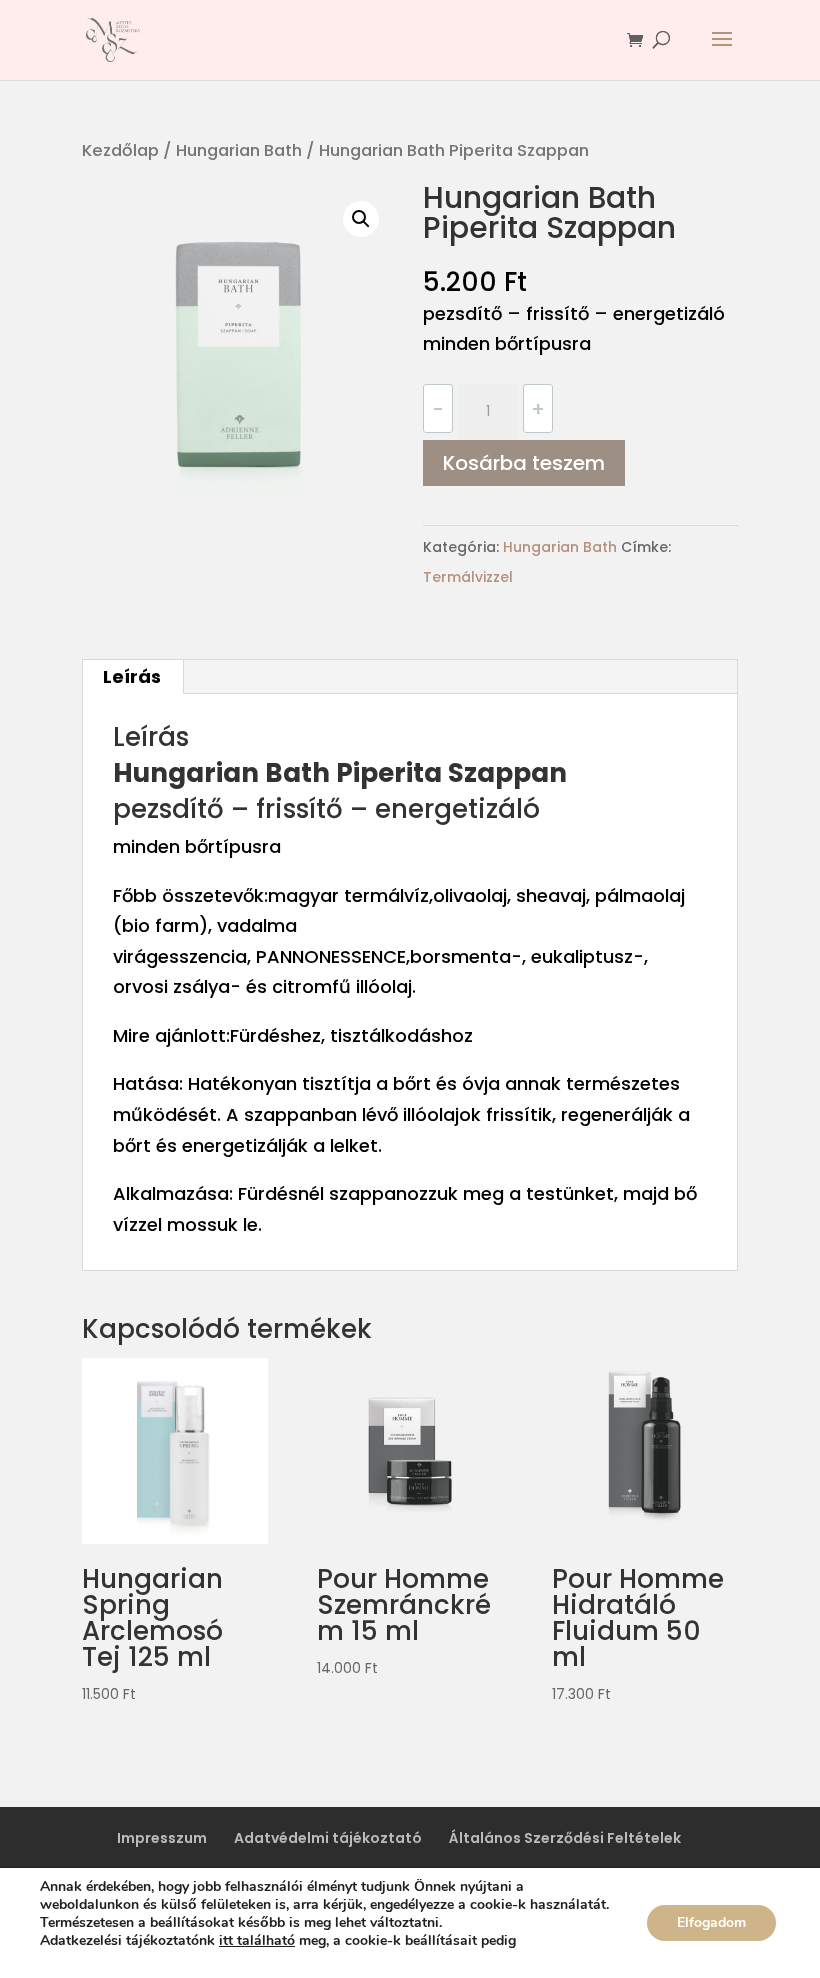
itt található (257, 1940)
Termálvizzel (468, 577)
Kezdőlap (120, 150)
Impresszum (162, 1838)
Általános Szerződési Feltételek (565, 1838)
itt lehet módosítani (98, 1959)
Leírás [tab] (132, 676)
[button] (361, 219)
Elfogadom (711, 1922)
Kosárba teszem (524, 463)
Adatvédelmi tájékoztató (328, 1838)
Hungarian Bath (239, 150)
